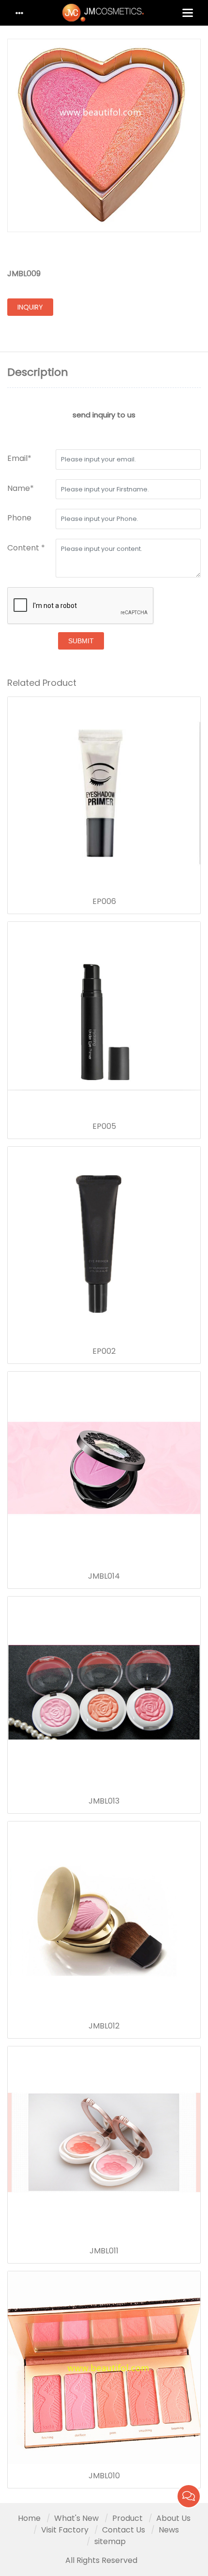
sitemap (110, 2541)
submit (81, 641)
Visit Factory (65, 2530)
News (169, 2530)
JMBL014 (104, 1576)
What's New (76, 2518)
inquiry (30, 307)
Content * (26, 548)
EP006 (104, 902)
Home (29, 2518)
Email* (19, 458)
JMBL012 (104, 2026)
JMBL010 (104, 2476)
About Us (173, 2518)
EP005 (104, 1126)
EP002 (104, 1351)
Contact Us (124, 2530)
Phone (19, 518)
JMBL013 (104, 1801)
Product (127, 2518)
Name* (21, 488)
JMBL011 (104, 2251)
